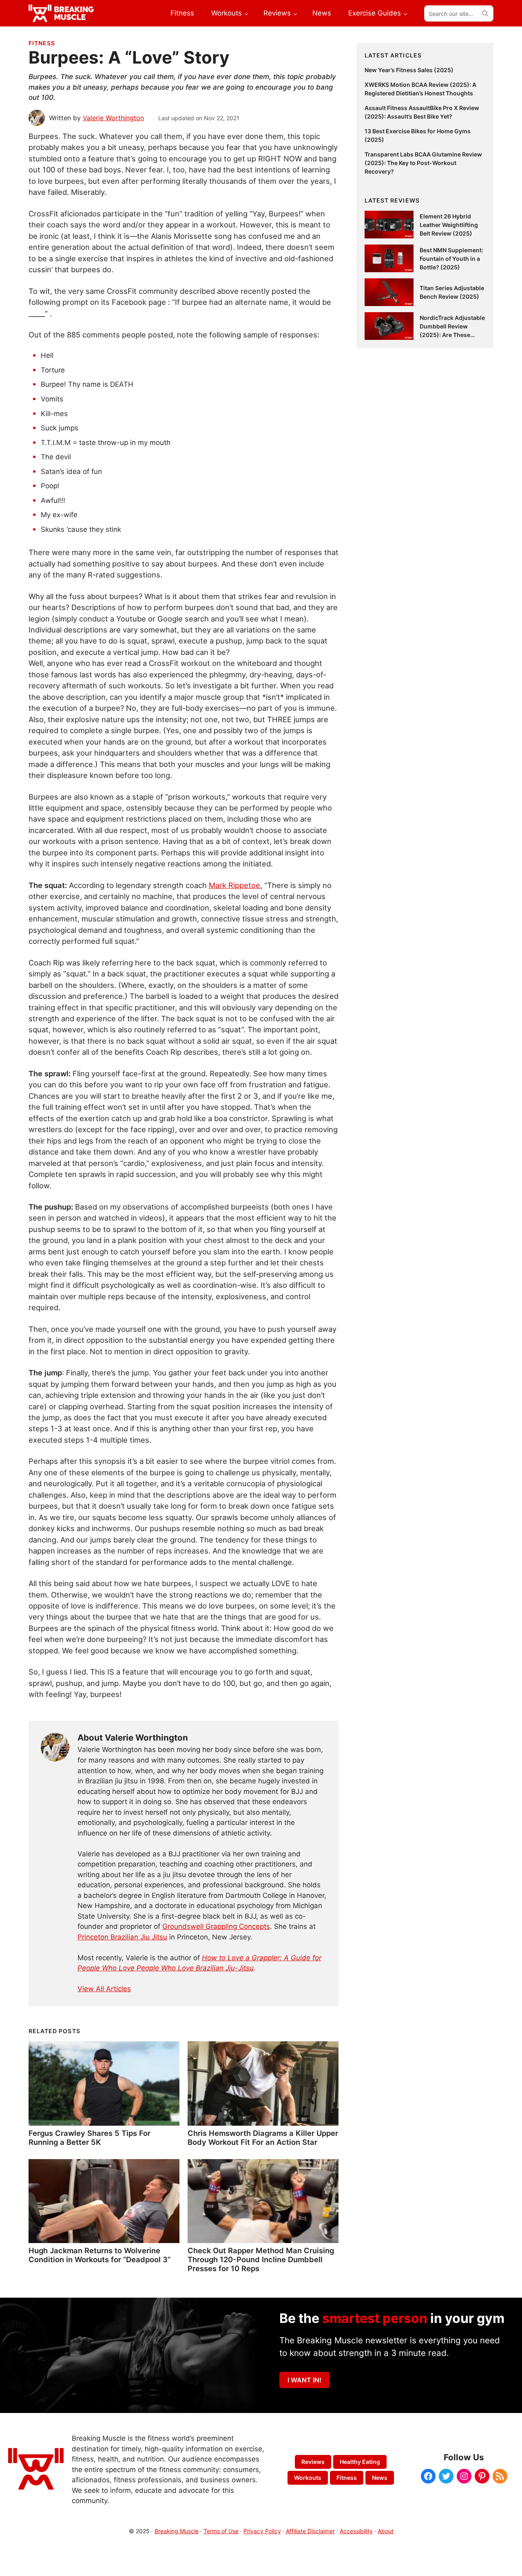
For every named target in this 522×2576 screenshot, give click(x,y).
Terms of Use (221, 2531)
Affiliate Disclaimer (310, 2531)
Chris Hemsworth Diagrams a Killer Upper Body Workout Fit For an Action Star (263, 2137)
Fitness (42, 43)
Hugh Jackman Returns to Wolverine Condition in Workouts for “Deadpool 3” (100, 2255)
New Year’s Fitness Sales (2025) (409, 70)
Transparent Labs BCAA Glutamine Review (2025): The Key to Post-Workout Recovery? (423, 163)
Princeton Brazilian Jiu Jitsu (122, 1937)
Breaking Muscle (177, 2531)
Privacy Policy (262, 2531)
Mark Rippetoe (234, 885)
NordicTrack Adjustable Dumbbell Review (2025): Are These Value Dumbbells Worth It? (452, 335)
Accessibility (356, 2531)
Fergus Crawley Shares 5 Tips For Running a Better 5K (90, 2137)
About (386, 2531)
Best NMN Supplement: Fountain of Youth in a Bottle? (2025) (451, 259)
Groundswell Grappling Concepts (216, 1926)
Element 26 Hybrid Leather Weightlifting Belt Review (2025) (449, 225)
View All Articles (104, 1989)
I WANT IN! (304, 2380)
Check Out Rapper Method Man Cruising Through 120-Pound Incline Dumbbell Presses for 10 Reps (261, 2259)
